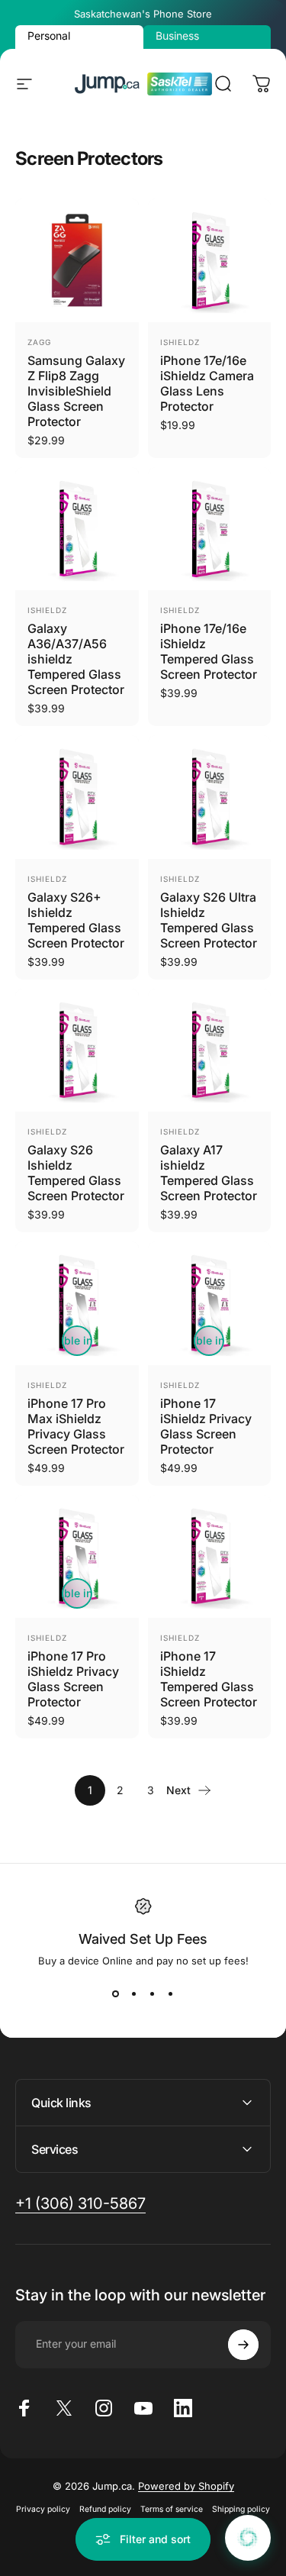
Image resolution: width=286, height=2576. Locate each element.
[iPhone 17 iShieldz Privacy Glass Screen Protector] (210, 1303)
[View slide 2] (134, 1994)
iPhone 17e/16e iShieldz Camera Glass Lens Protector (207, 383)
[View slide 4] (171, 1994)
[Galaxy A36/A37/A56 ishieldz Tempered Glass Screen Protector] (77, 529)
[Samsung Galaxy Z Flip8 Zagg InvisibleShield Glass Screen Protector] (77, 260)
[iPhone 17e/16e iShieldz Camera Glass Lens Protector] (210, 260)
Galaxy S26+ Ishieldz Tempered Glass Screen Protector (76, 920)
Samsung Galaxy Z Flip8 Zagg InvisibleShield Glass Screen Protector (76, 391)
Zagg (39, 342)
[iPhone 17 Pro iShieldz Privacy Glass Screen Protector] (77, 1557)
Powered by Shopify (186, 2486)
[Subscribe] (243, 2345)
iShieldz (180, 342)
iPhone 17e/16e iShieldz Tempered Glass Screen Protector (209, 651)
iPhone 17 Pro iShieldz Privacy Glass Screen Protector (73, 1679)
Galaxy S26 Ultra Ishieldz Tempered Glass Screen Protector (209, 920)
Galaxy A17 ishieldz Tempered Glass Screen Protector (209, 1173)
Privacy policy (43, 2509)
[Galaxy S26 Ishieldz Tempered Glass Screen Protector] (77, 1051)
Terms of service (172, 2509)
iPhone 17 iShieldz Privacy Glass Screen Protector (206, 1426)
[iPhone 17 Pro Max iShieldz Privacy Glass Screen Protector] (77, 1303)
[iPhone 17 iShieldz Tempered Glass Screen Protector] (210, 1557)
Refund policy (105, 2509)
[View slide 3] (153, 1994)
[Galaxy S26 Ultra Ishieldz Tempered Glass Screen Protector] (210, 797)
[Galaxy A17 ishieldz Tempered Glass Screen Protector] (210, 1051)
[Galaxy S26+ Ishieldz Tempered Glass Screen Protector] (77, 797)
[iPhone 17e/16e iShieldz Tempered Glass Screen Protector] (210, 529)
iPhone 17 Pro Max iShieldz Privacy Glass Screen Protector (76, 1426)
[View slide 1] (116, 1994)
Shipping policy (241, 2509)
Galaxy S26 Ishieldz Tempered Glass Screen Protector (76, 1173)
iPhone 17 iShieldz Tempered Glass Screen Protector (209, 1679)
